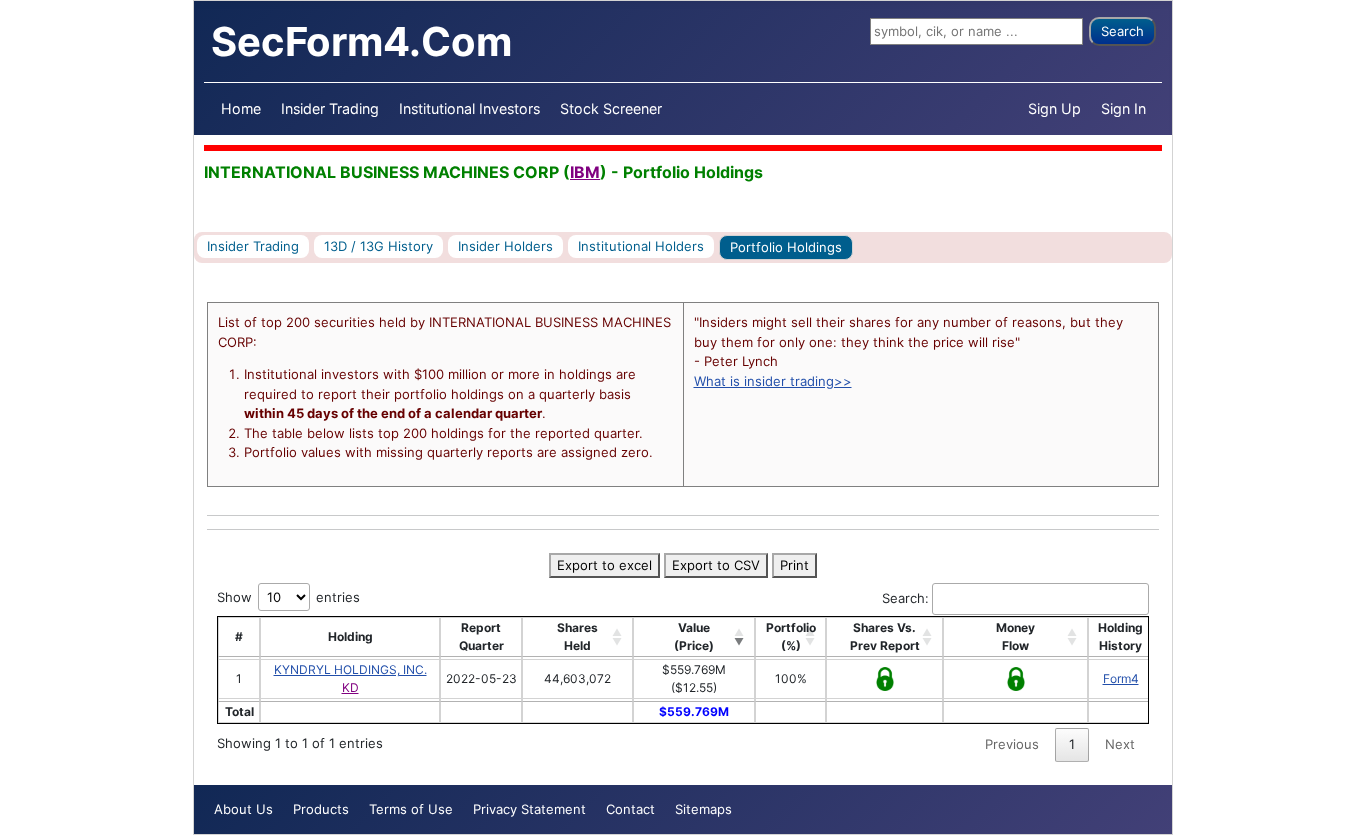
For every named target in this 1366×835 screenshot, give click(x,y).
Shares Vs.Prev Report (885, 636)
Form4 (1121, 678)
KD (350, 687)
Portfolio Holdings (786, 247)
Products (321, 809)
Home (241, 108)
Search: (905, 598)
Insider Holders (505, 246)
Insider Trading (330, 108)
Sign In (1123, 108)
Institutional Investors (469, 108)
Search (1122, 31)
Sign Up (1054, 108)
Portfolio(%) (791, 636)
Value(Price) (694, 636)
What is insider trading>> (773, 381)
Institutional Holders (641, 246)
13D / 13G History (378, 246)
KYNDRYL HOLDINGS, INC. (350, 669)
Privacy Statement (529, 809)
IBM (585, 172)
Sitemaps (703, 809)
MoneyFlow (1015, 636)
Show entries (288, 597)
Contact (630, 809)
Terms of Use (411, 809)
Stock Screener (611, 108)
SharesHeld (577, 636)
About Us (243, 809)
